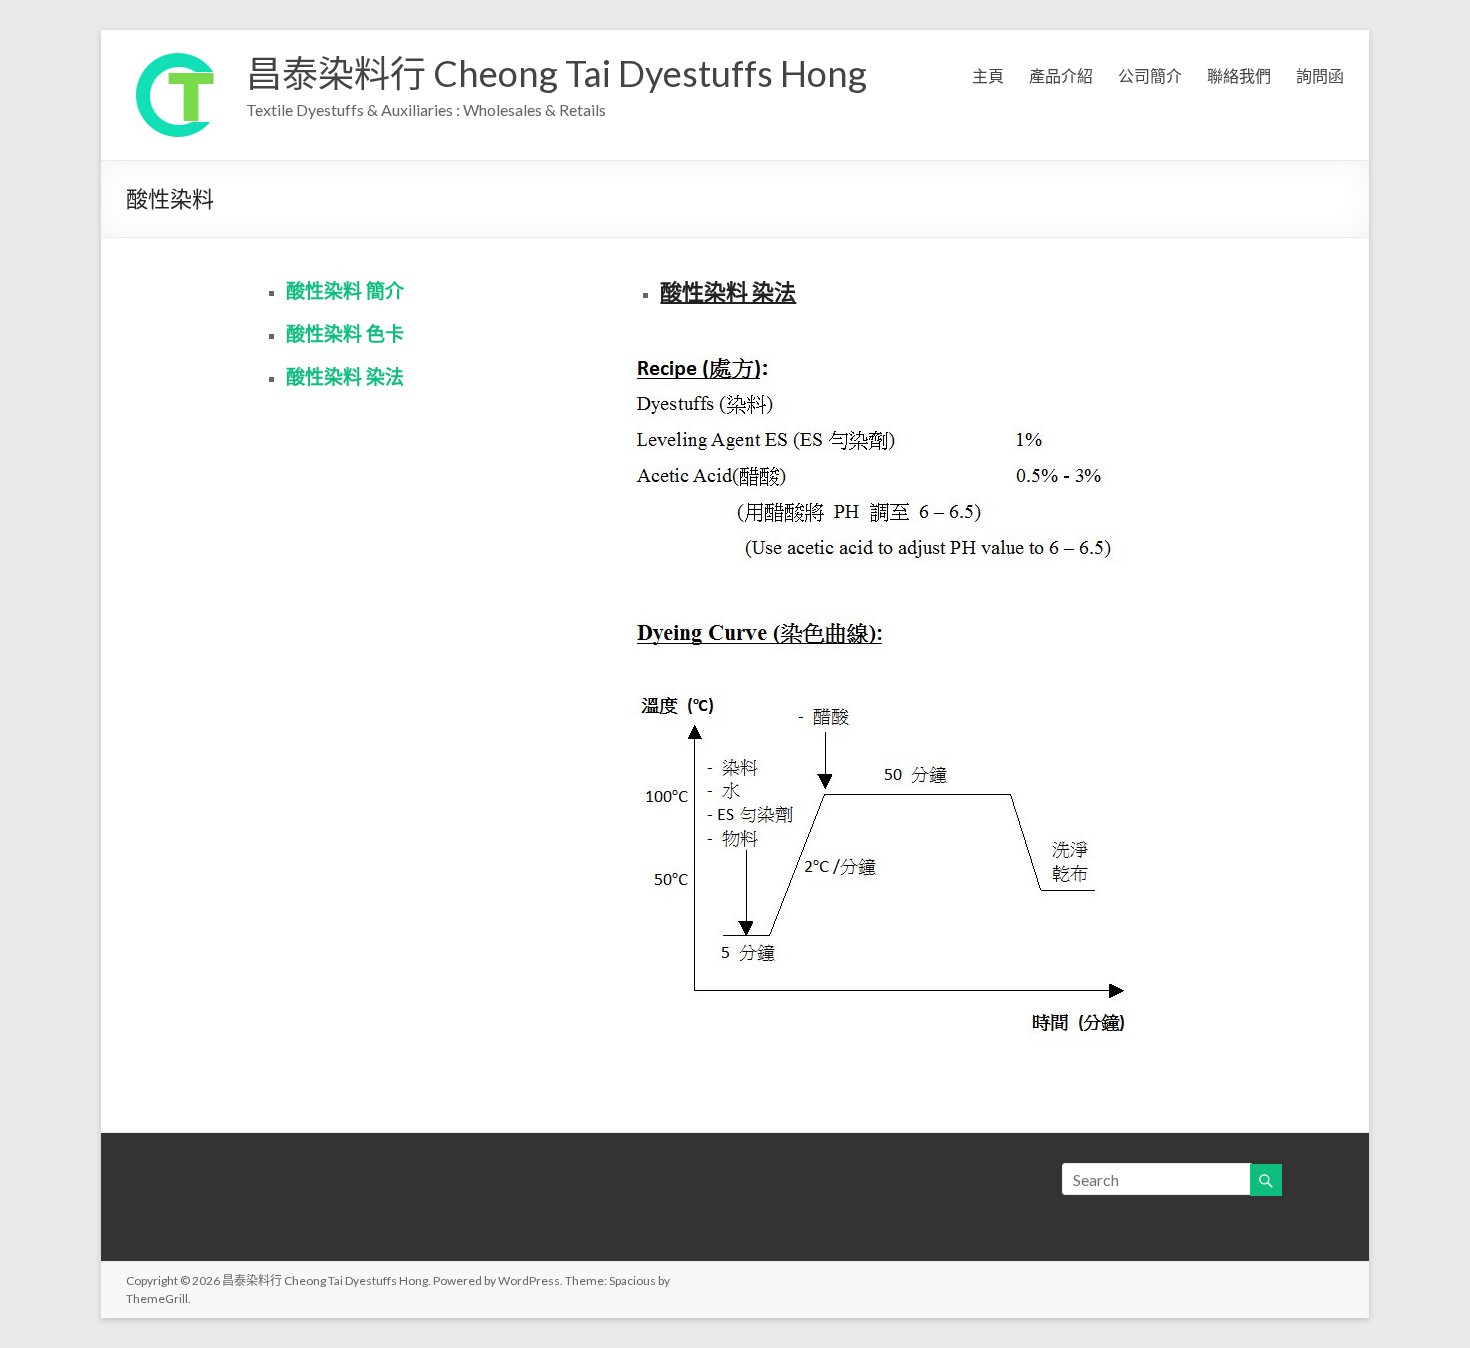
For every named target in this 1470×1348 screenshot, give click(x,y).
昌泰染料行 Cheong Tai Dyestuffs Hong (556, 73)
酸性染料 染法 (345, 376)
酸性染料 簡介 (345, 290)
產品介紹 (1061, 75)
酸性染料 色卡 (345, 333)
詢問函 (1320, 75)
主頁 (988, 75)
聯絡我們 (1239, 75)
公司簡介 (1150, 75)
